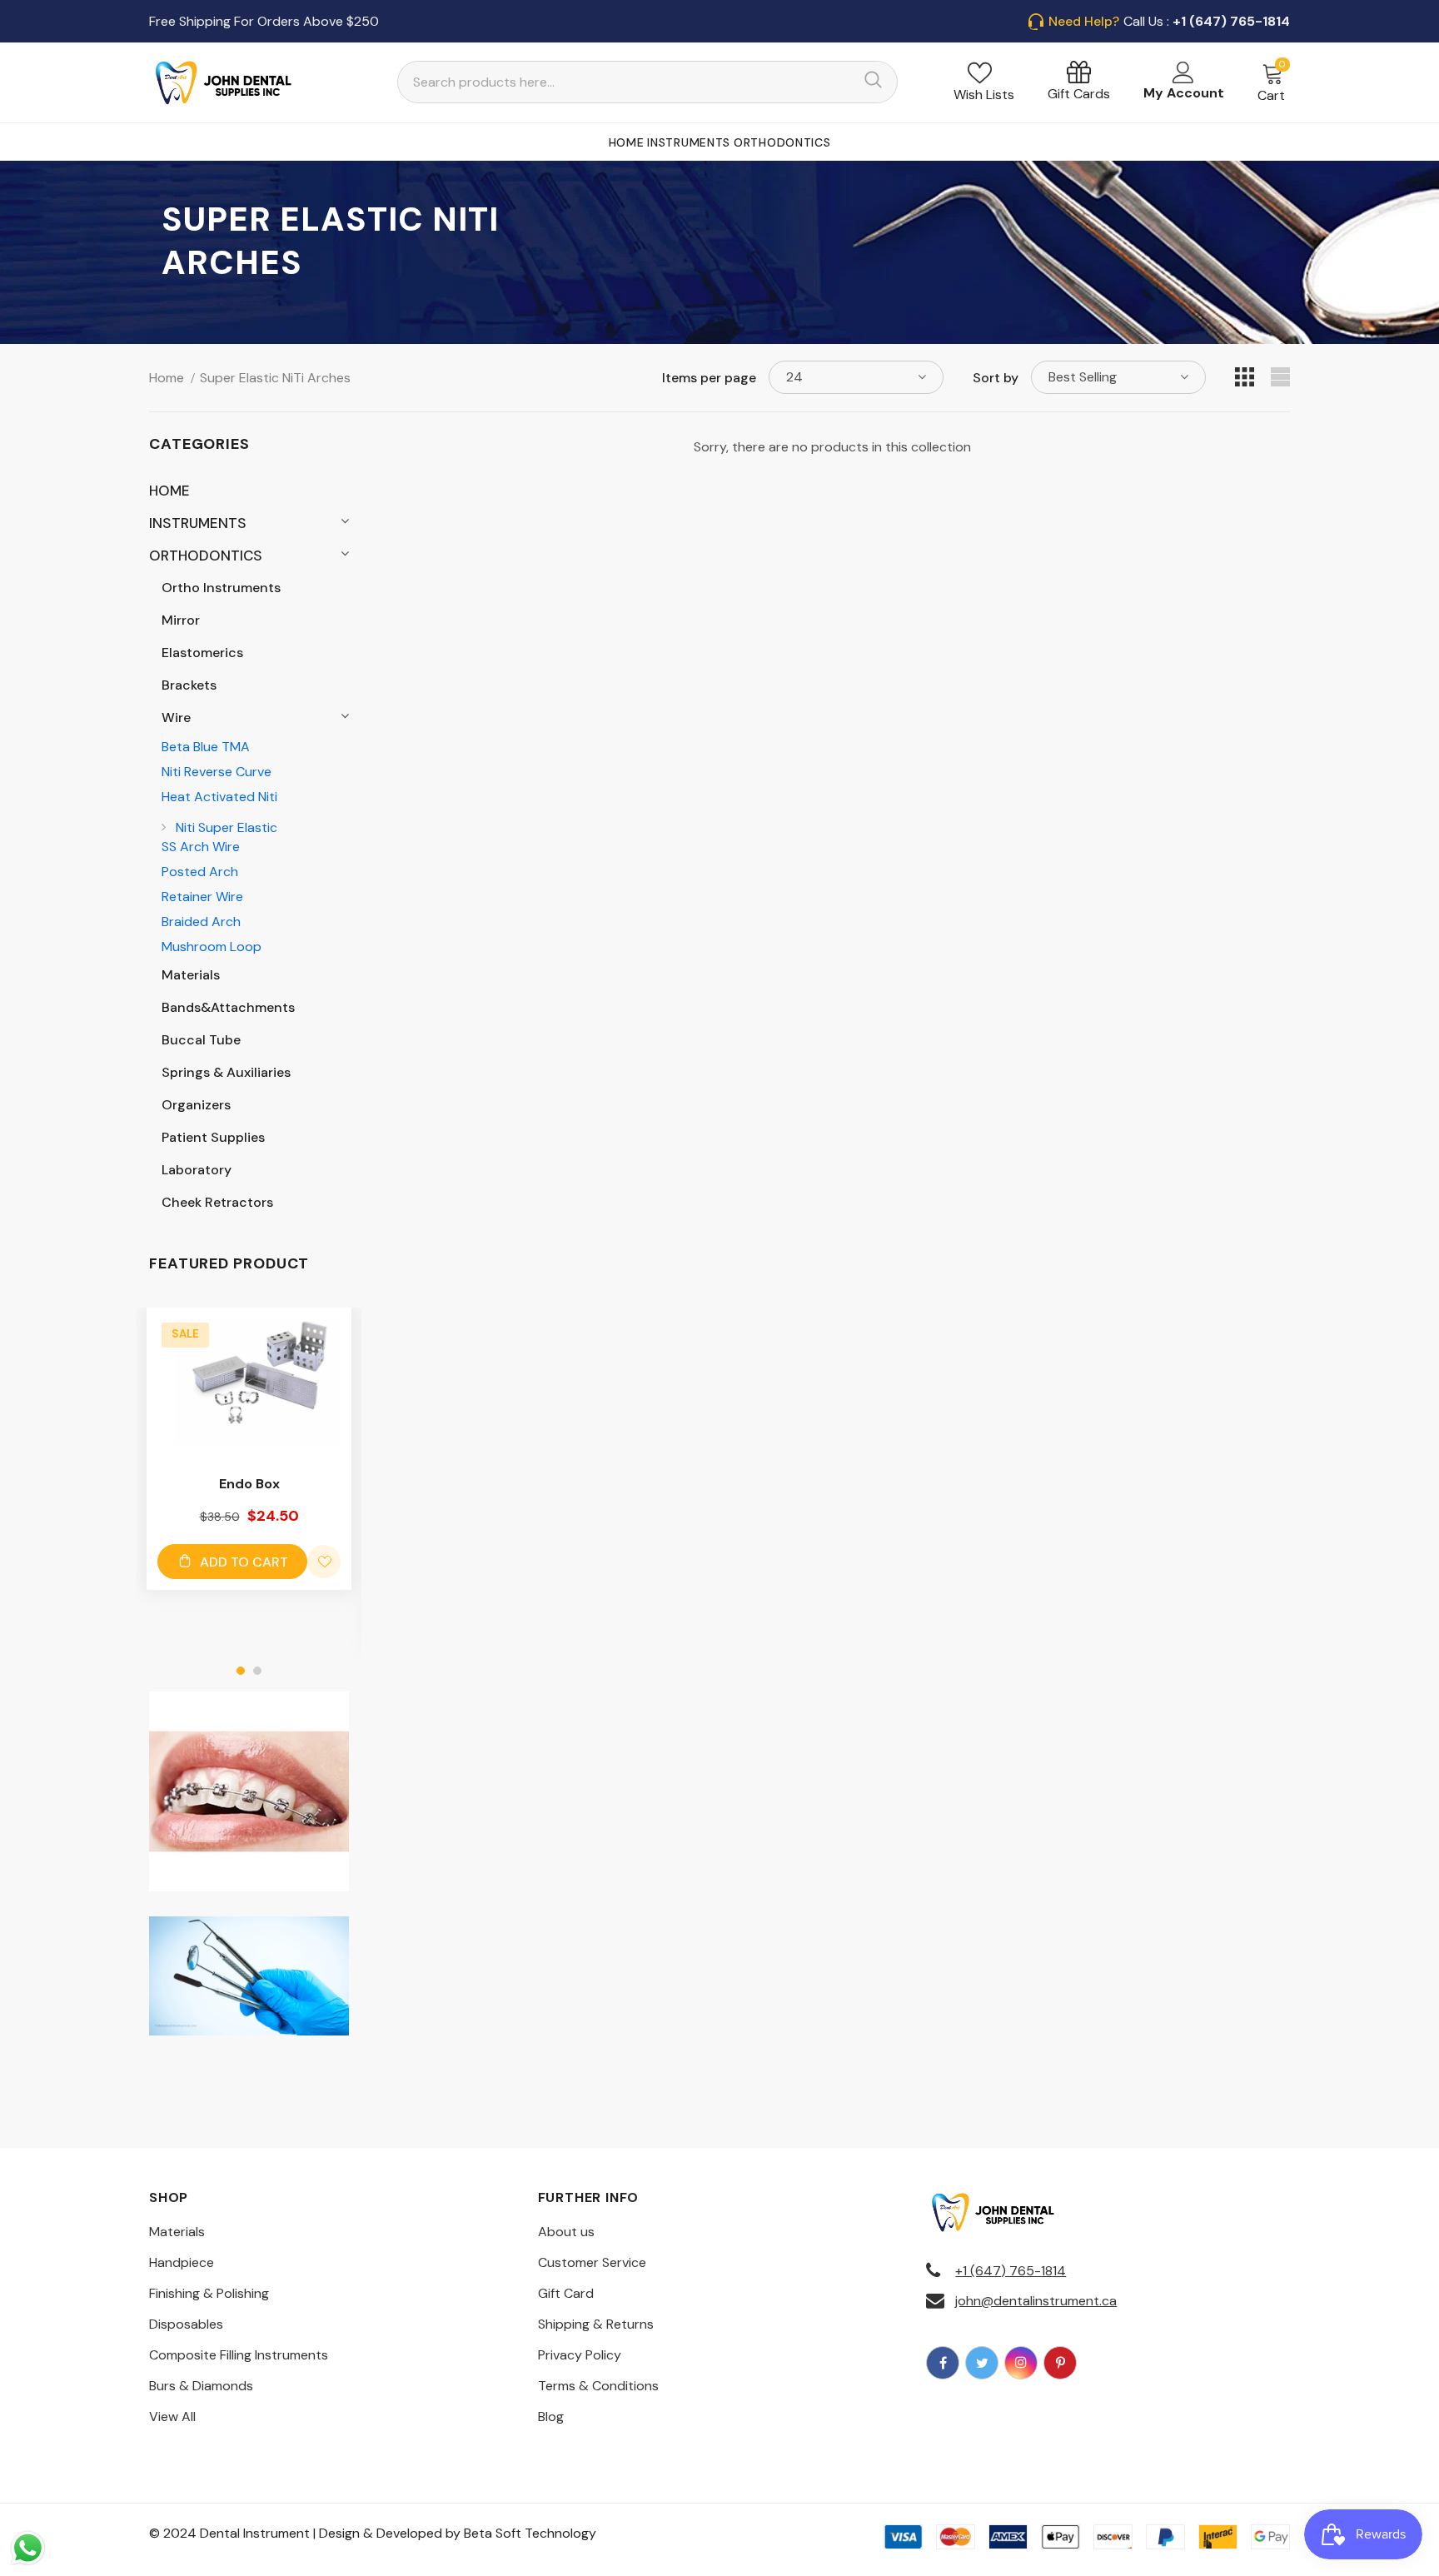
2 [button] (257, 1671)
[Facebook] (943, 2363)
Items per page (709, 378)
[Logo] (224, 82)
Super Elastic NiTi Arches (275, 378)
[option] (249, 1449)
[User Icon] (1183, 72)
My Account (1184, 93)
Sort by (996, 378)
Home (167, 378)
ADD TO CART (244, 1562)
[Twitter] (982, 2363)
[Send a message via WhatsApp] (28, 2548)
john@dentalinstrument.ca (1036, 2301)
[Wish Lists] (324, 1562)
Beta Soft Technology (530, 2533)
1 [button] (241, 1671)
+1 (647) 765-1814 (1011, 2271)
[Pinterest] (1060, 2363)
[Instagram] (1021, 2363)
